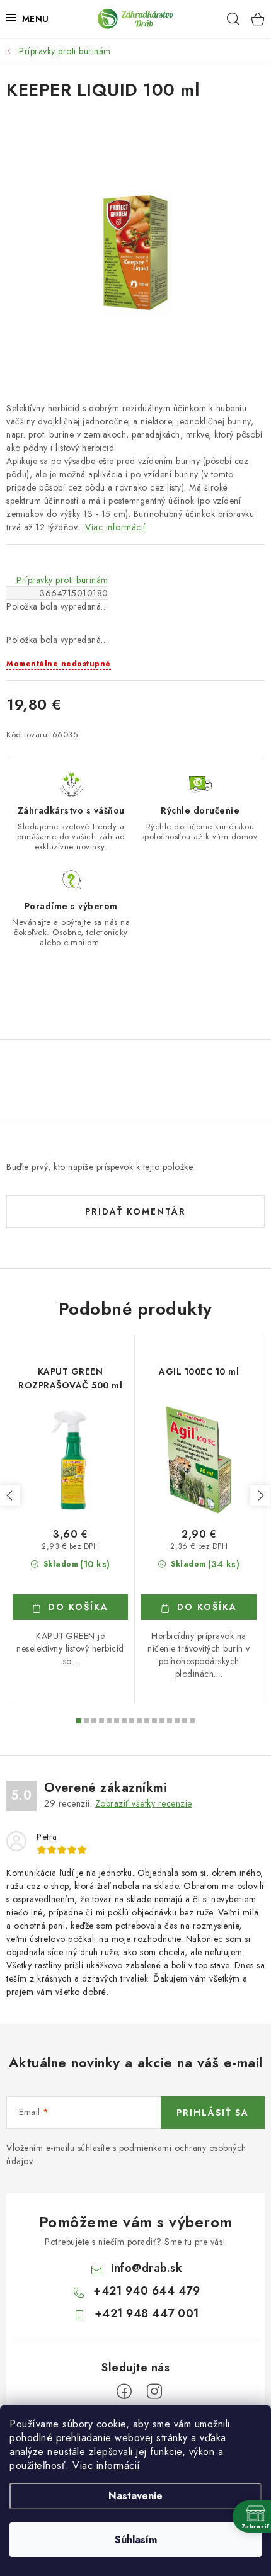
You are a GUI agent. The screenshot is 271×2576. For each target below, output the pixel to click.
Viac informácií (107, 2465)
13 (177, 1721)
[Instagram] (154, 2392)
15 (192, 1721)
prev (10, 1495)
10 (154, 1721)
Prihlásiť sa (213, 2113)
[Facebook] (124, 2392)
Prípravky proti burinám (62, 580)
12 (170, 1721)
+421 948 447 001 (147, 2313)
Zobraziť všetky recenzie (144, 1803)
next (260, 1495)
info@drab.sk (147, 2268)
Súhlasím (136, 2540)
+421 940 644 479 (147, 2291)
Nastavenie (135, 2496)
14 (185, 1721)
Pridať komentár (135, 1211)
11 (162, 1721)
